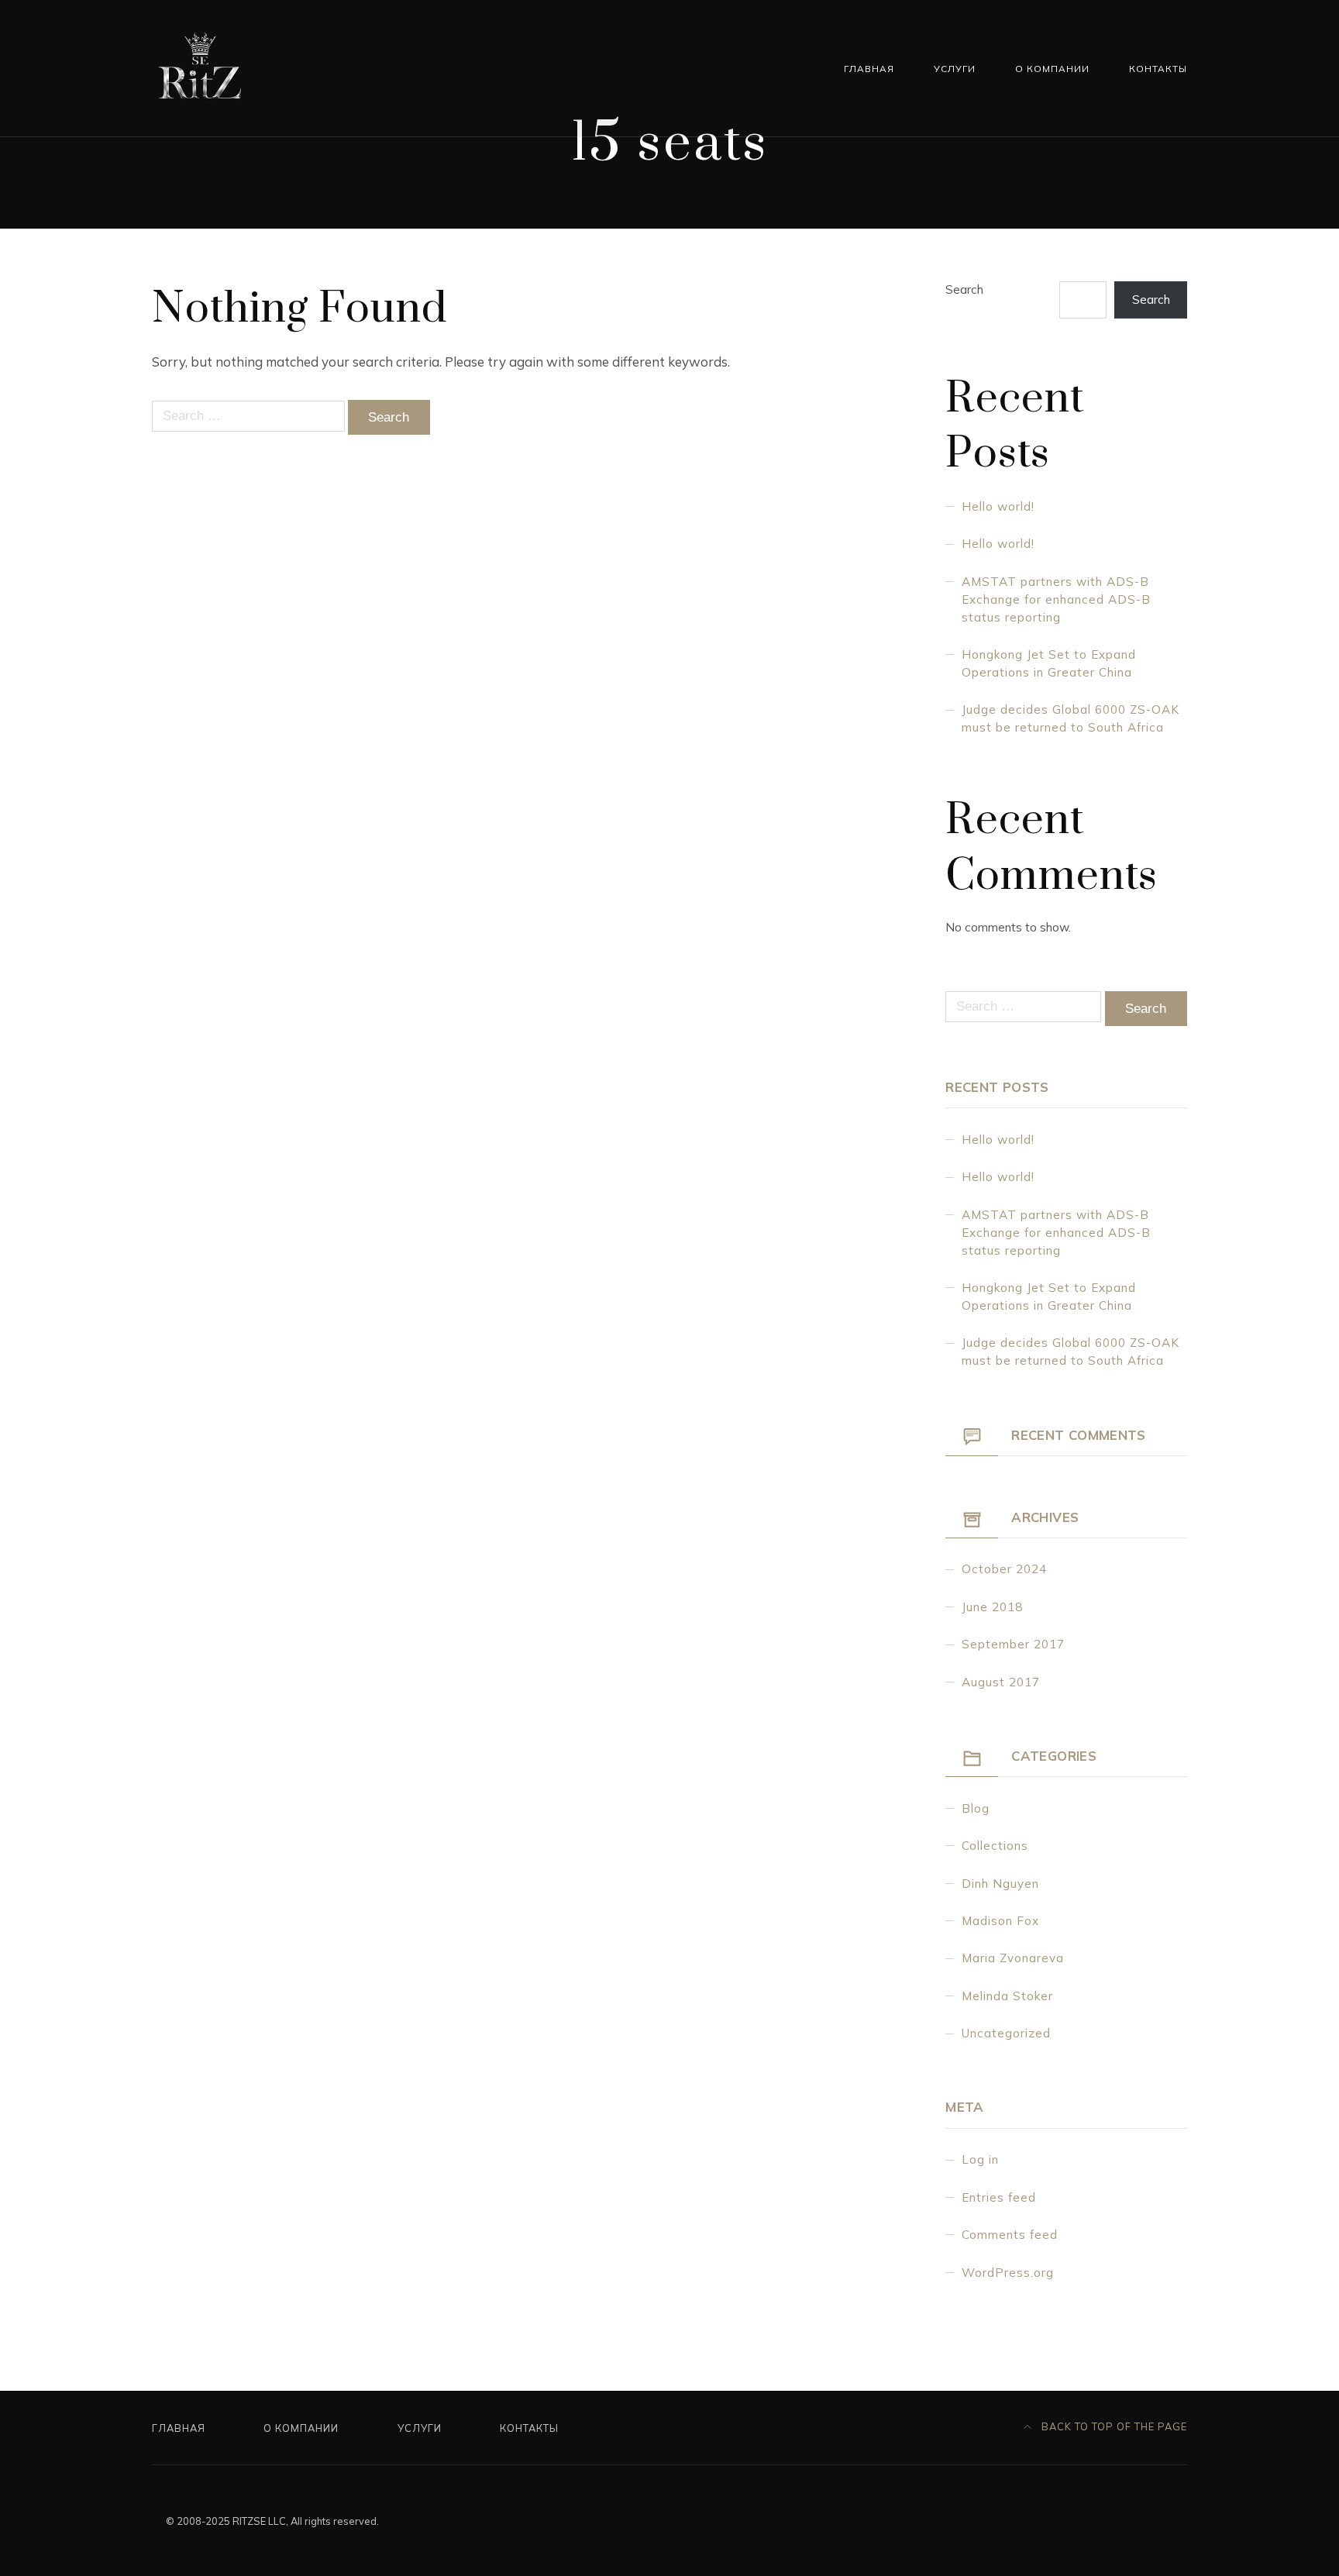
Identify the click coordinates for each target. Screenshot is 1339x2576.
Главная (869, 69)
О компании (1052, 69)
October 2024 (1004, 1569)
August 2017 (1001, 1682)
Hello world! (998, 506)
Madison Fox (1000, 1921)
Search (964, 289)
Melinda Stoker (1007, 1996)
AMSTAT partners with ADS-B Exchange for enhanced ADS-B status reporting (1056, 599)
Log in (980, 2159)
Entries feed (999, 2197)
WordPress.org (1008, 2273)
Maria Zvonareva (1013, 1958)
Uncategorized (1006, 2033)
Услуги (955, 69)
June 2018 (992, 1607)
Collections (995, 1846)
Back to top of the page (1113, 2426)
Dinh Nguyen (1000, 1884)
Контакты (1158, 69)
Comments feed (1010, 2235)
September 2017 (1013, 1644)
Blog (976, 1808)
